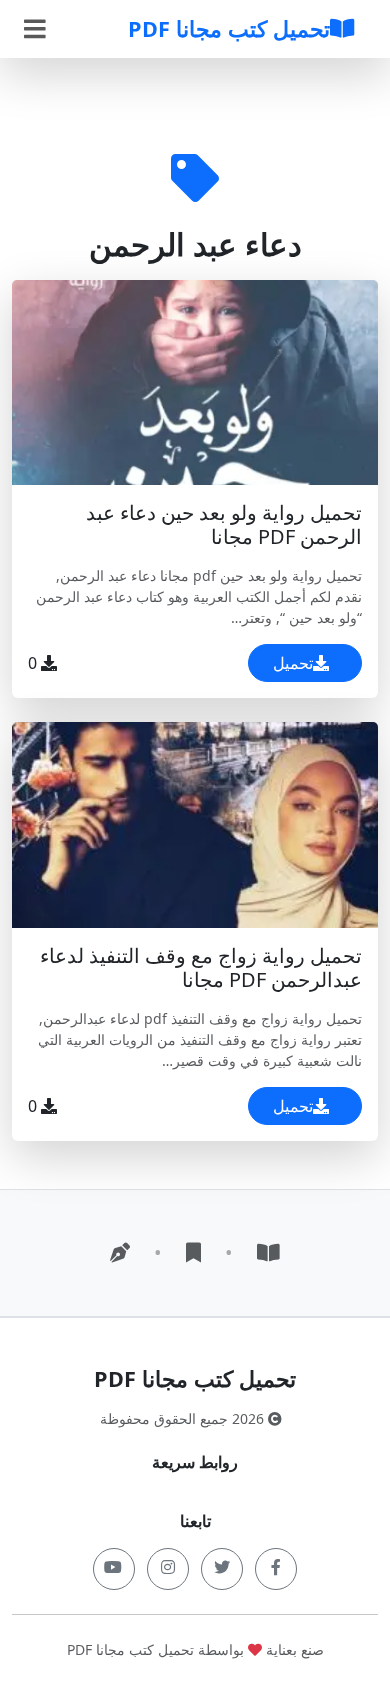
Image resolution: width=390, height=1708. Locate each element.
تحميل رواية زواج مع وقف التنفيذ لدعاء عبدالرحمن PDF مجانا (201, 967)
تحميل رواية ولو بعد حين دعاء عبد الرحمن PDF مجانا (224, 524)
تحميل (293, 663)
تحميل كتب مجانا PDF (229, 28)
